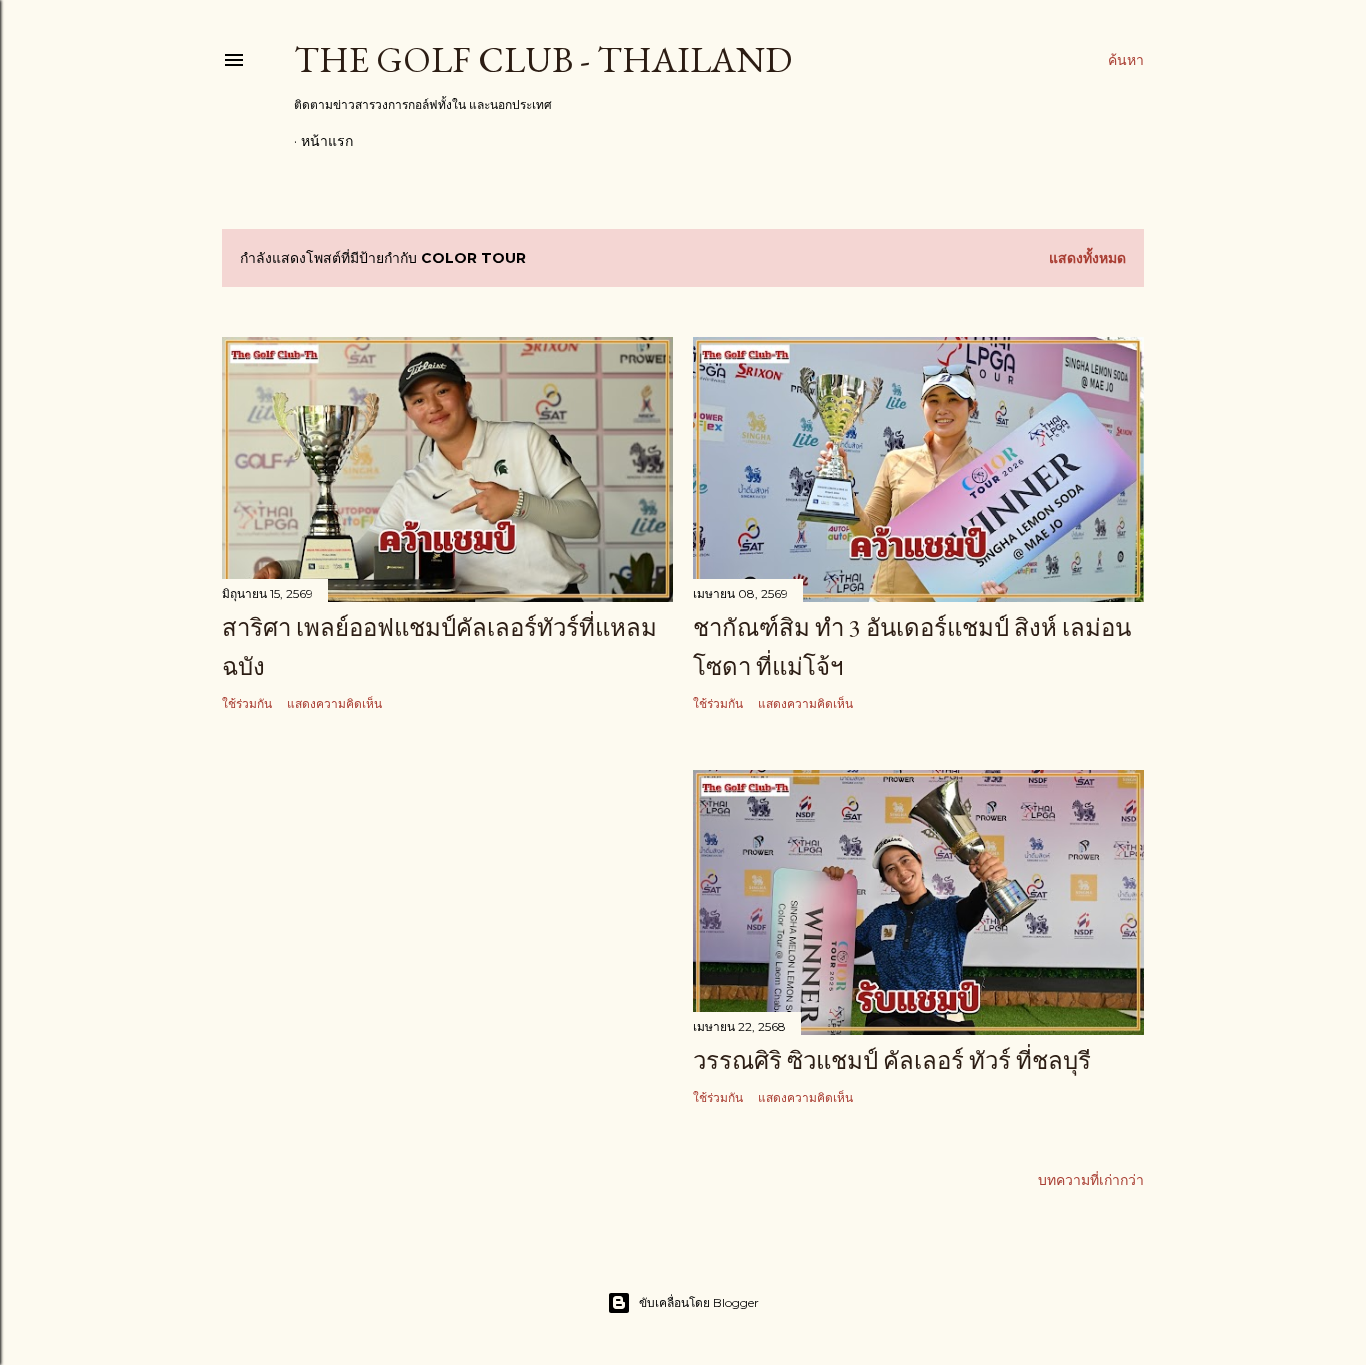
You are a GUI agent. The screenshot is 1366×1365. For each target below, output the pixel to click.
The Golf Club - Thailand (543, 59)
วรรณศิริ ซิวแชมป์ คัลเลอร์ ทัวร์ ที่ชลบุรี (892, 1060)
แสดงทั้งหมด (1087, 258)
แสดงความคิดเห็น (334, 703)
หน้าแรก (327, 141)
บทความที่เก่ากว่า (1091, 1180)
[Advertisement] (447, 903)
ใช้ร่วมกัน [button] (247, 703)
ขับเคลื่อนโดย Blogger (699, 1302)
